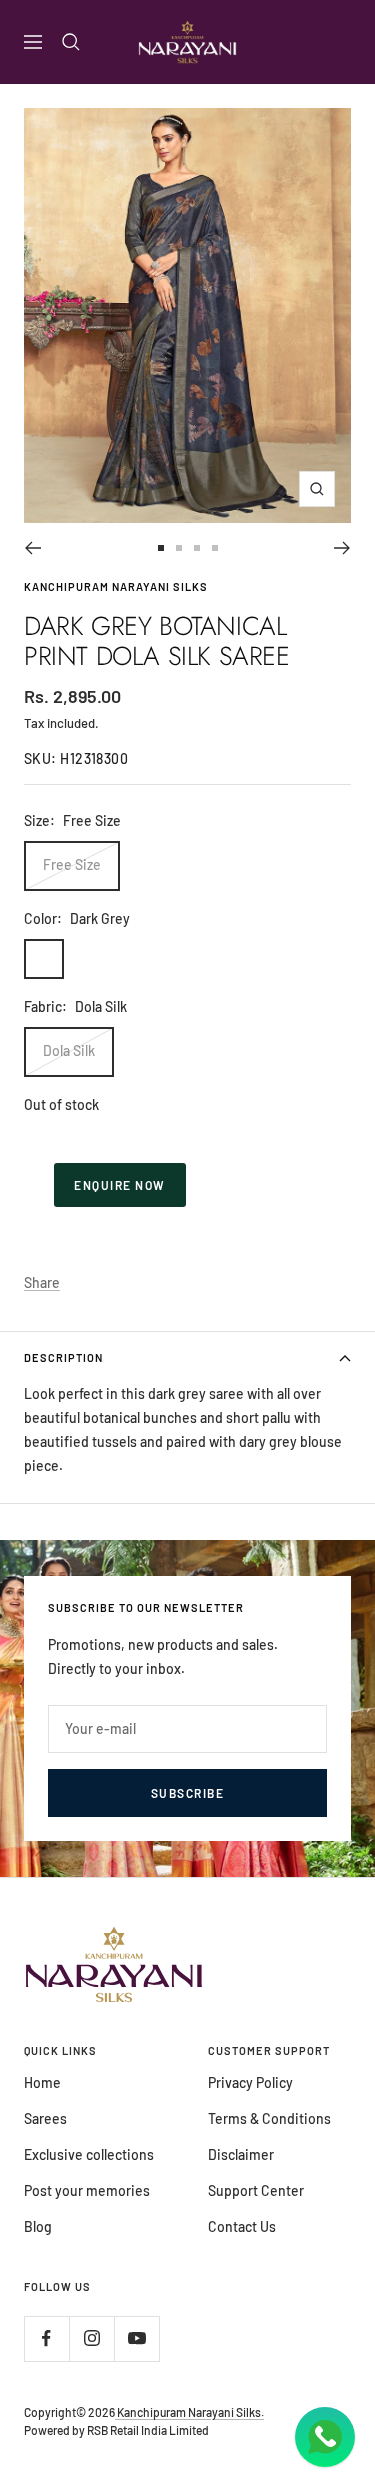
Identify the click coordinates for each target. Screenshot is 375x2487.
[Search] (71, 42)
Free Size (72, 864)
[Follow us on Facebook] (46, 2338)
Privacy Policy (250, 2082)
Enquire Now (120, 1185)
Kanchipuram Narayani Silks (116, 586)
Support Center (256, 2190)
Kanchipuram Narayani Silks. (189, 2412)
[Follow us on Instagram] (91, 2338)
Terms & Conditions (269, 2118)
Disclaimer (241, 2154)
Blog (38, 2226)
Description (63, 1357)
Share (42, 1282)
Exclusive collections (89, 2154)
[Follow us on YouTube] (136, 2338)
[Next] (342, 548)
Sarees (45, 2118)
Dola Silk (69, 1050)
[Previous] (32, 548)
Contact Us (242, 2226)
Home (42, 2082)
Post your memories (87, 2190)
